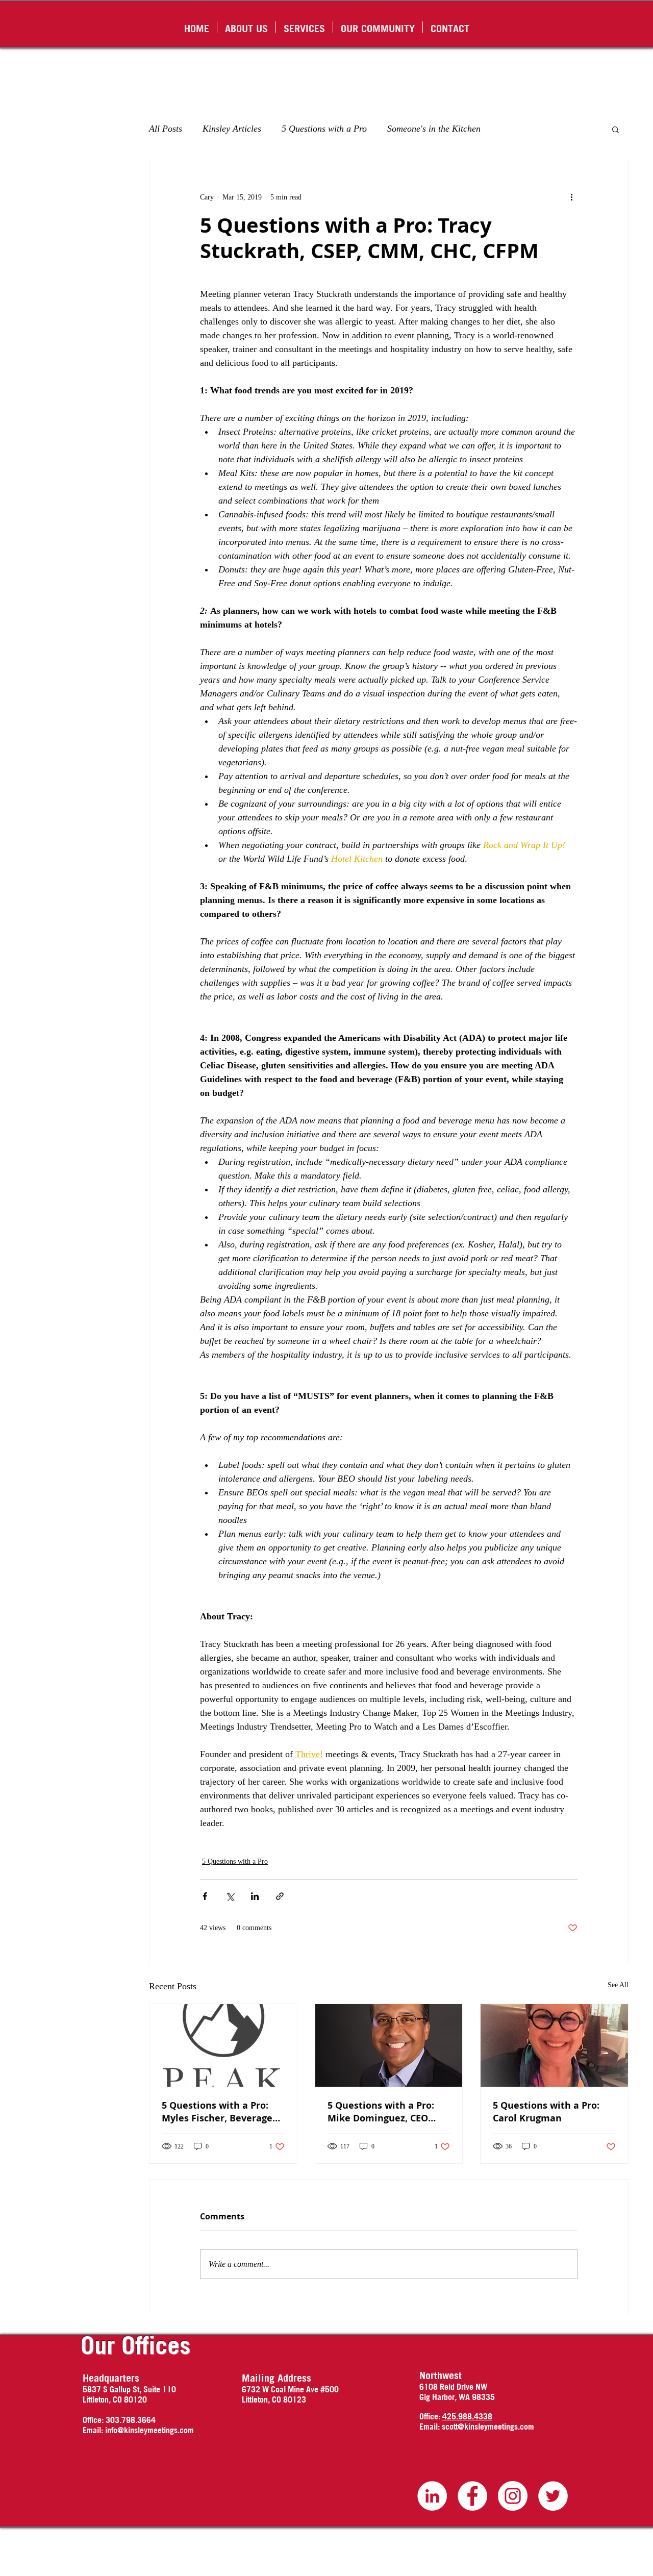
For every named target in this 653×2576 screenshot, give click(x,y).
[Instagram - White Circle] (513, 2496)
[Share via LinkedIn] (255, 1896)
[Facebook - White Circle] (472, 2496)
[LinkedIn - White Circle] (432, 2496)
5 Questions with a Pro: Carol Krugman (546, 2112)
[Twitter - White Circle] (553, 2496)
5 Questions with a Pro (324, 129)
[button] (616, 129)
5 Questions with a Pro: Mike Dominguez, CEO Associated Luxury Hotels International (386, 2112)
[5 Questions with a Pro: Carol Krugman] (554, 2045)
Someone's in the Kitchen (434, 129)
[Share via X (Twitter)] (230, 1896)
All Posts (166, 129)
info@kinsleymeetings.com (149, 2430)
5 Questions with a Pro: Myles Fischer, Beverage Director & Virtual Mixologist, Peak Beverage (222, 2112)
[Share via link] (280, 1896)
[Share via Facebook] (205, 1896)
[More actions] (571, 197)
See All (618, 1985)
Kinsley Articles (232, 129)
